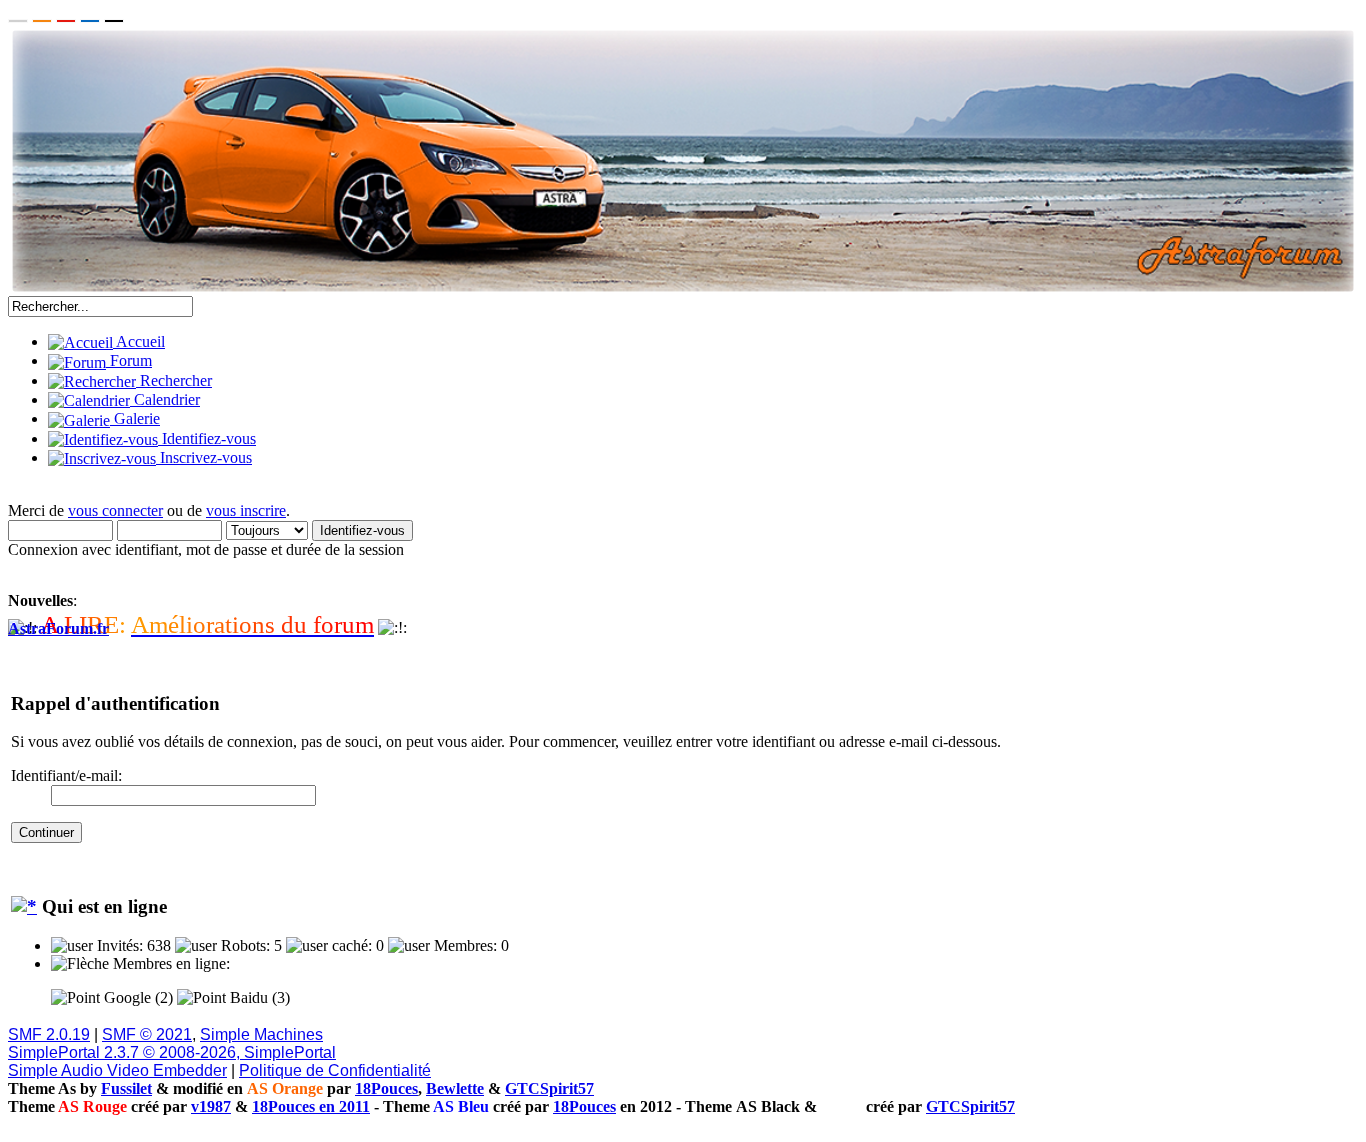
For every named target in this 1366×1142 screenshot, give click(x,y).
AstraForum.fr (58, 628)
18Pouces (386, 1088)
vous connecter (115, 510)
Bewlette (455, 1088)
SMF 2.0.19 (49, 1034)
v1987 (211, 1106)
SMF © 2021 (147, 1034)
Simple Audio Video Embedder (117, 1070)
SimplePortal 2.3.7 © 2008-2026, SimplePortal (172, 1052)
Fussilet (126, 1088)
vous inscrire (246, 510)
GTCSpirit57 (549, 1088)
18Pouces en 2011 (311, 1106)
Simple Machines (261, 1034)
